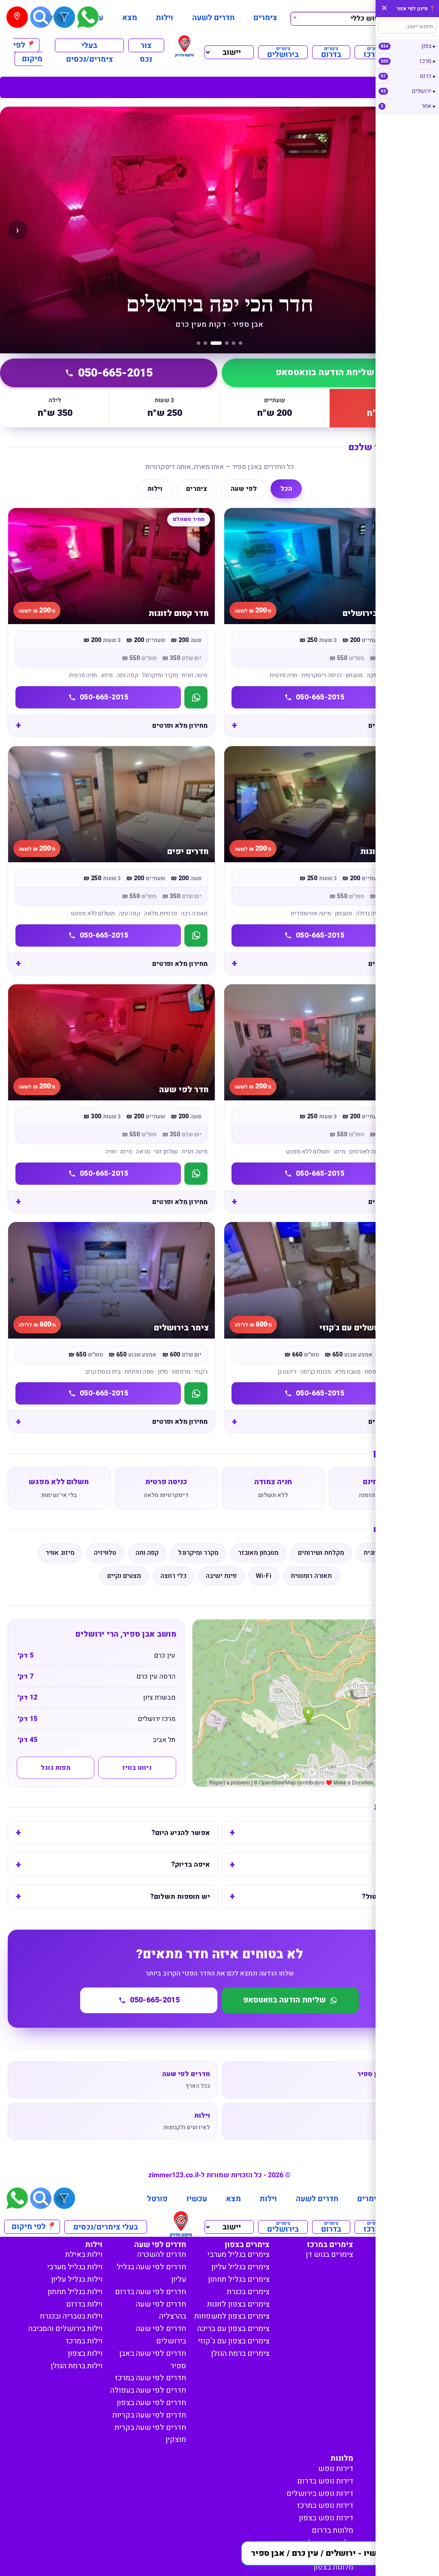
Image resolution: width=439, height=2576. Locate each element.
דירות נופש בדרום (325, 2481)
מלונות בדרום (332, 2530)
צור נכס (146, 46)
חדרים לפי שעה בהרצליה (161, 2310)
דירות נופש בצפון (326, 2518)
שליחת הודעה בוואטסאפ (325, 373)
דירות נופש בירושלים (320, 2494)
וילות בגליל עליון (77, 2279)
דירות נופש (336, 2469)
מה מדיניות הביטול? (393, 1897)
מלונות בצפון (333, 2567)
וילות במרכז (84, 2341)
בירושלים (283, 52)
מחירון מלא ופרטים (396, 726)
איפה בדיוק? (191, 1865)
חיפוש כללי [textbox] (368, 18)
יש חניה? (409, 1865)
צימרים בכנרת (248, 2292)
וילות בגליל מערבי (75, 2267)
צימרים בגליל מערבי (239, 2255)
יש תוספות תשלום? (180, 1897)
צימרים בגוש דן (329, 2255)
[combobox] (340, 18)
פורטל (157, 2199)
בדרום (331, 52)
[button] (336, 2553)
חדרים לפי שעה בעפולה (148, 2390)
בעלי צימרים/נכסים (90, 46)
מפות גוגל (56, 1768)
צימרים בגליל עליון (241, 2267)
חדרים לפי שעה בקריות (149, 2415)
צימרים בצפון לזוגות (238, 2304)
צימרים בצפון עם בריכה (233, 2329)
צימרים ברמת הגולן (240, 2353)
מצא (130, 18)
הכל (286, 489)
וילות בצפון (85, 2353)
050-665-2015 (115, 373)
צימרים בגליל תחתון (239, 2279)
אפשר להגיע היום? (181, 1833)
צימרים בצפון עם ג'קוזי (234, 2341)
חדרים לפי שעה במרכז (150, 2378)
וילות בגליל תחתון (75, 2292)
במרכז (374, 52)
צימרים (265, 18)
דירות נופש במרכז (325, 2506)
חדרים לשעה (213, 18)
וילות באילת (84, 2255)
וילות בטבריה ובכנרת (71, 2316)
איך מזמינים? (403, 1833)
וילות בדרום (84, 2304)
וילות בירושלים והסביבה (65, 2329)
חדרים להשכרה (162, 2255)
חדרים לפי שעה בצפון (151, 2403)
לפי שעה (244, 489)
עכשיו (197, 2199)
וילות (165, 18)
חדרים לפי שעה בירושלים (161, 2335)
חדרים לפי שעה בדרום (150, 2292)
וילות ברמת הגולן (77, 2366)
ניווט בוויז (137, 1768)
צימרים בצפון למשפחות (232, 2316)
